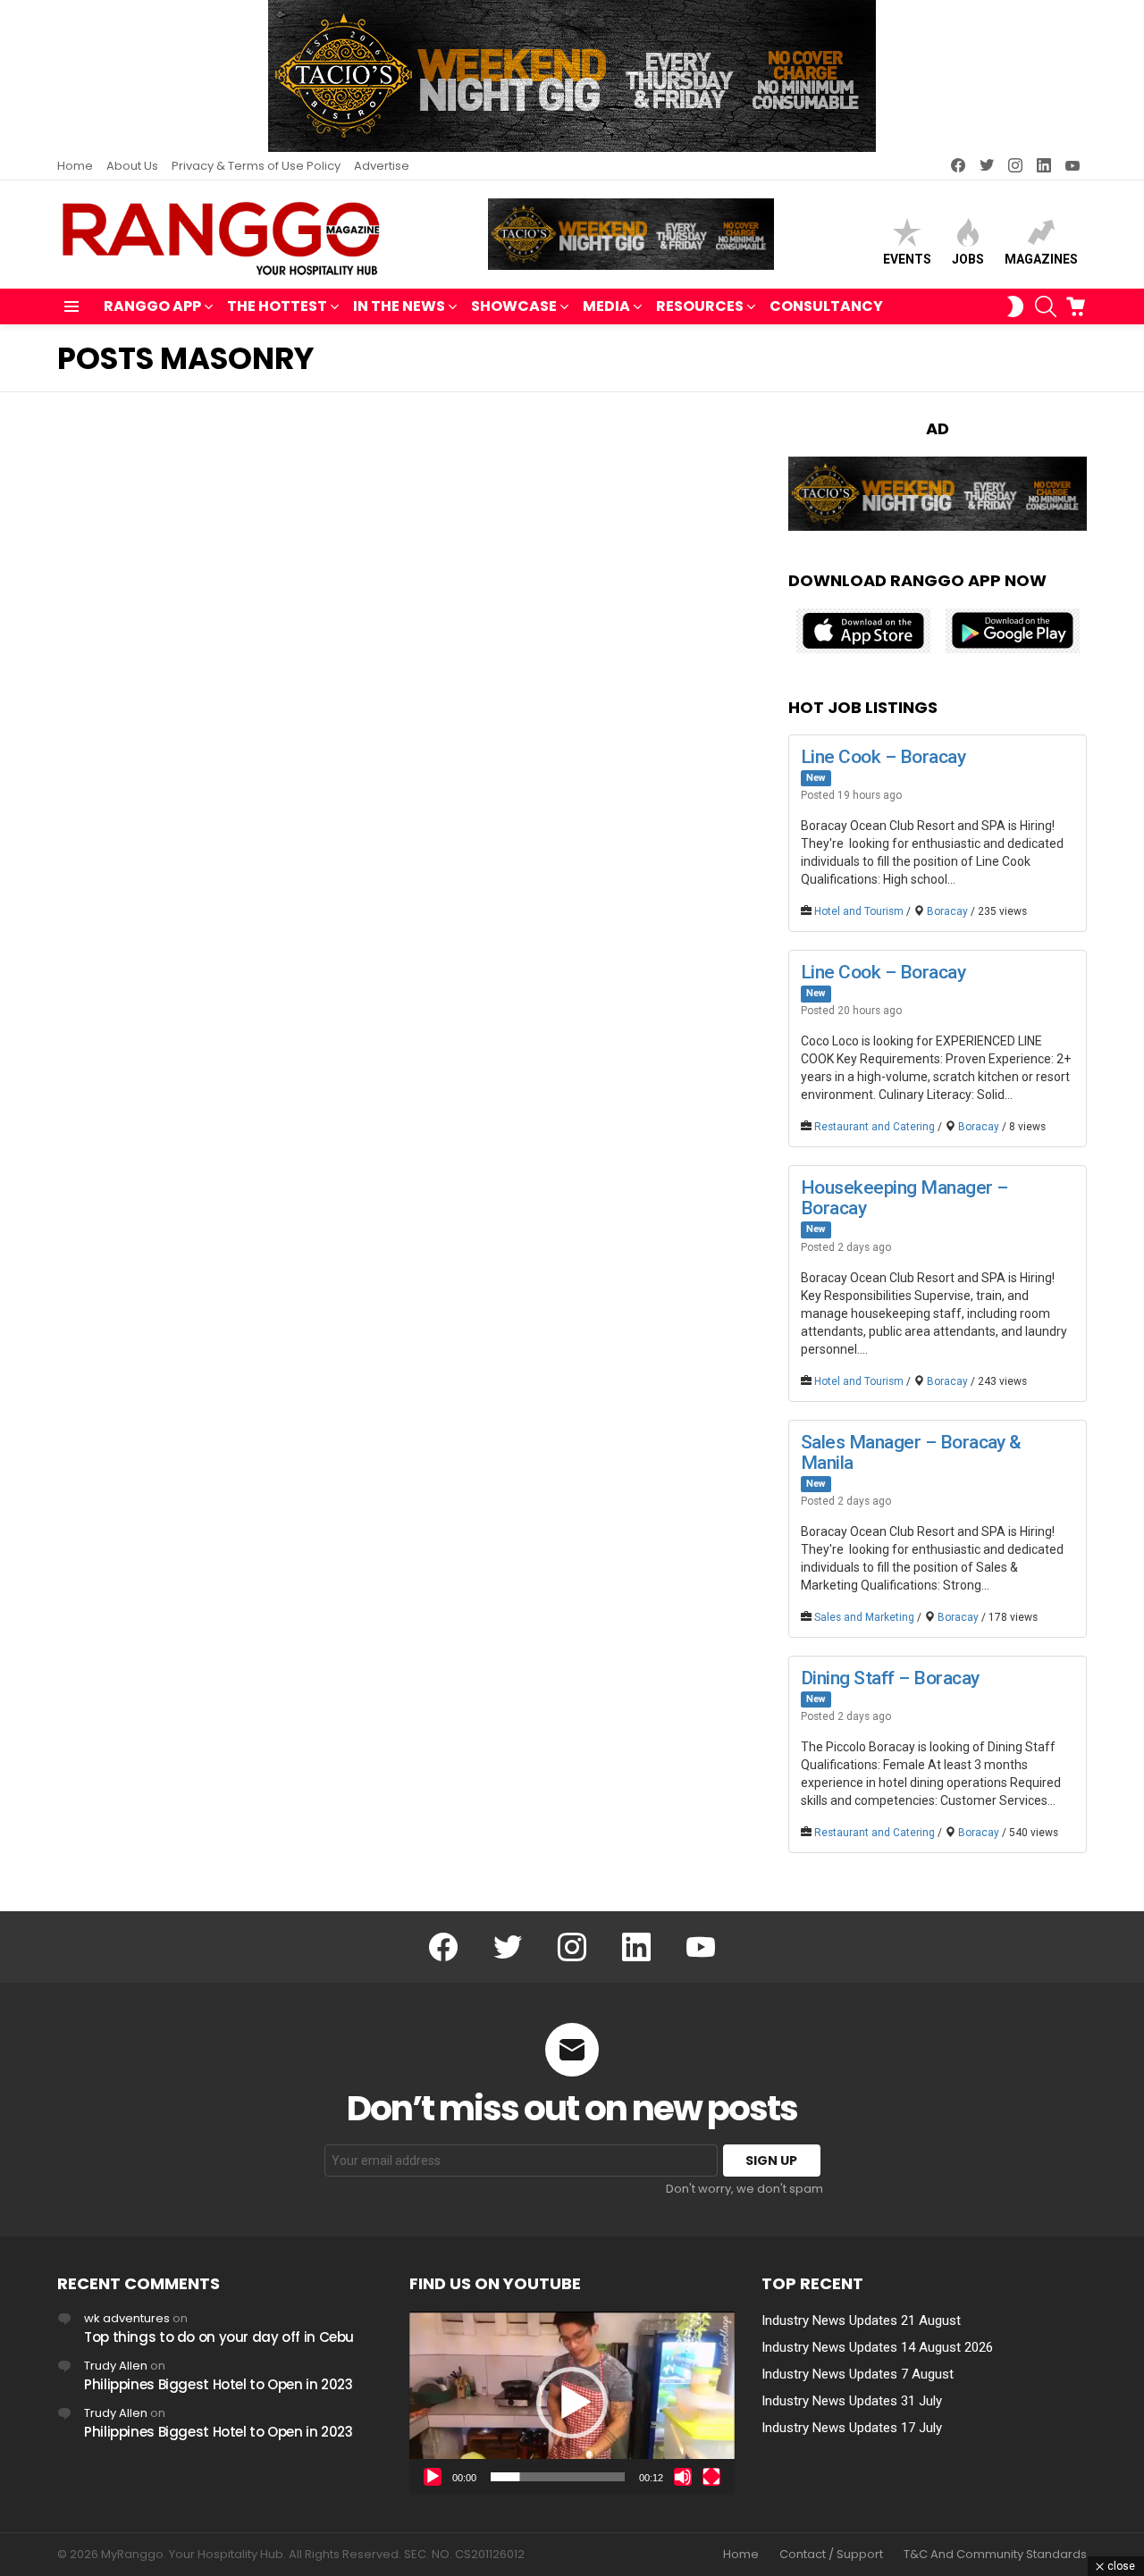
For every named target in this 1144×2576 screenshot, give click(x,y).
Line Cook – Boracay (883, 757)
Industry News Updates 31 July (852, 2401)
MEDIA (606, 306)
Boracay (947, 911)
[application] (572, 2403)
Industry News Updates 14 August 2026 (877, 2347)
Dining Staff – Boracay (890, 1678)
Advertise (382, 166)
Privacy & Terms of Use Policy (256, 166)
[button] (572, 2403)
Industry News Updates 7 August (858, 2374)
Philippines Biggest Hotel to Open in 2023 (219, 2384)
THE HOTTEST (277, 306)
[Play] (433, 2477)
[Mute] (683, 2477)
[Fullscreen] (711, 2477)
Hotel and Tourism (859, 911)
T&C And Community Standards (995, 2555)
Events (907, 259)
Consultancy (826, 306)
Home (75, 166)
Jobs (968, 259)
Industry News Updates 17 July (852, 2428)
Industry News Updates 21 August (861, 2320)
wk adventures (127, 2318)
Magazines (1041, 259)
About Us (132, 166)
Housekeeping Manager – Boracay (904, 1198)
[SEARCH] (1046, 306)
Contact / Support (831, 2555)
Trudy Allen (116, 2366)
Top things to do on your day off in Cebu (219, 2337)
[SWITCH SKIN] (1015, 306)
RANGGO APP (152, 306)
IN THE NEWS (399, 306)
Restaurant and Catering (875, 1127)
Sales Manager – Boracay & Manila (911, 1452)
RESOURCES (700, 306)
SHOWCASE (514, 306)
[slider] (558, 2477)
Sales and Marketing (864, 1617)
